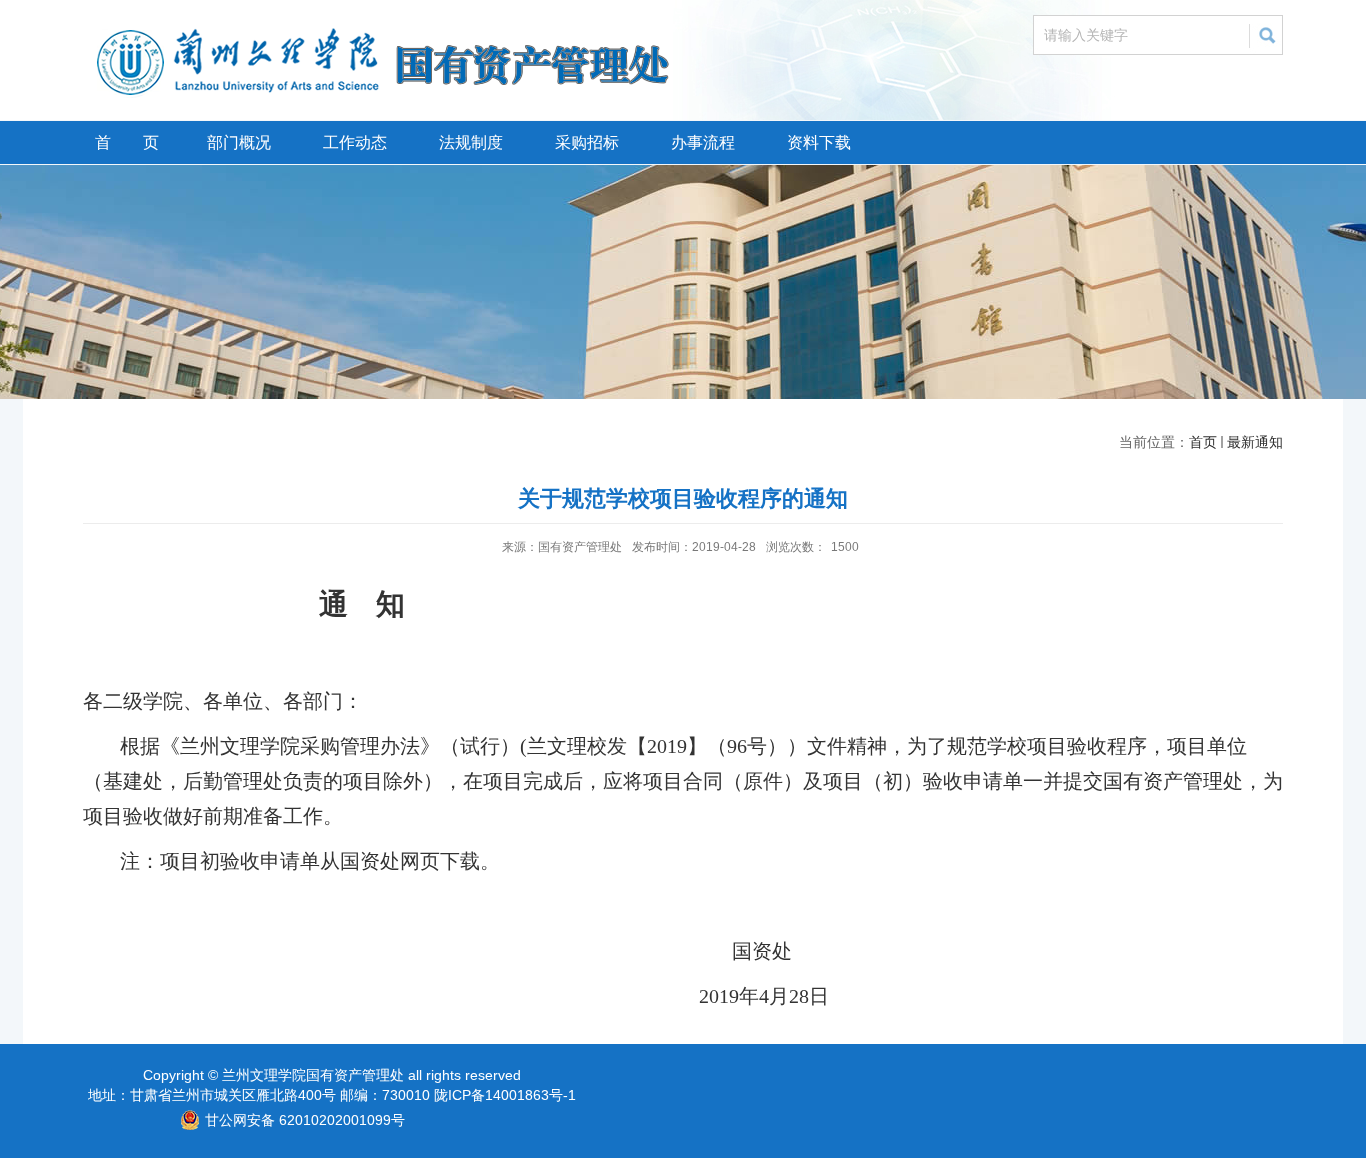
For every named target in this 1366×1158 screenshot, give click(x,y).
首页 (1203, 442)
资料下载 (819, 142)
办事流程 (703, 142)
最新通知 (1255, 442)
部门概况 (239, 142)
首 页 (127, 142)
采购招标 (587, 142)
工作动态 (355, 142)
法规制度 (471, 142)
